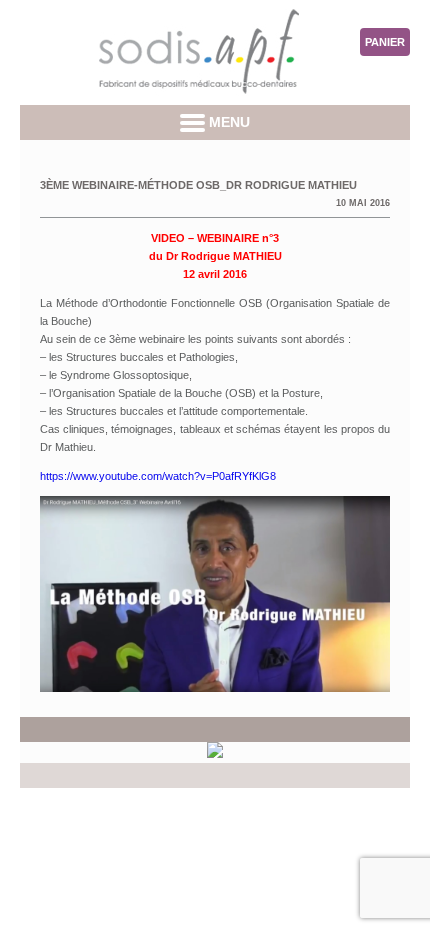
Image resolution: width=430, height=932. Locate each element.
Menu (227, 122)
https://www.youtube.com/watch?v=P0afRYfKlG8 (158, 476)
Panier (385, 42)
